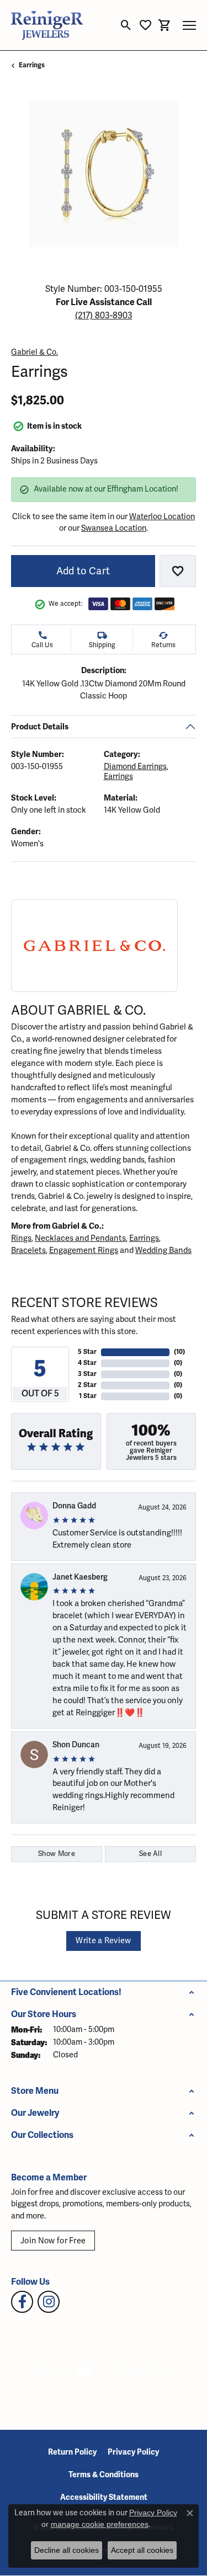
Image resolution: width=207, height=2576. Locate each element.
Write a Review (103, 1941)
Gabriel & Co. (34, 352)
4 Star (87, 1363)
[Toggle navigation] (189, 25)
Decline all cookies (67, 2550)
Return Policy (72, 2452)
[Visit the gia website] (50, 2369)
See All (150, 1854)
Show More (57, 1854)
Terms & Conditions (104, 2475)
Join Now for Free (53, 2241)
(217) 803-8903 (104, 316)
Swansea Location (114, 528)
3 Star (87, 1374)
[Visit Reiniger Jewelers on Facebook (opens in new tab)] (22, 2302)
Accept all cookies (142, 2550)
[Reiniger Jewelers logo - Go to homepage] (47, 25)
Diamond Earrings (135, 767)
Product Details (40, 727)
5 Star (87, 1352)
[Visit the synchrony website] (152, 2369)
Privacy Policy (133, 2452)
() (179, 1352)
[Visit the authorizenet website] (85, 2369)
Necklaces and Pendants (80, 1238)
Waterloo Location (162, 517)
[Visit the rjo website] (114, 2369)
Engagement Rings (84, 1250)
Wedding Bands (163, 1250)
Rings (21, 1238)
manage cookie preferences (100, 2524)
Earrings (32, 65)
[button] (126, 25)
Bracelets (28, 1250)
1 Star (88, 1396)
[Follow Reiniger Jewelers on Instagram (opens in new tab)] (49, 2302)
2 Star (87, 1385)
